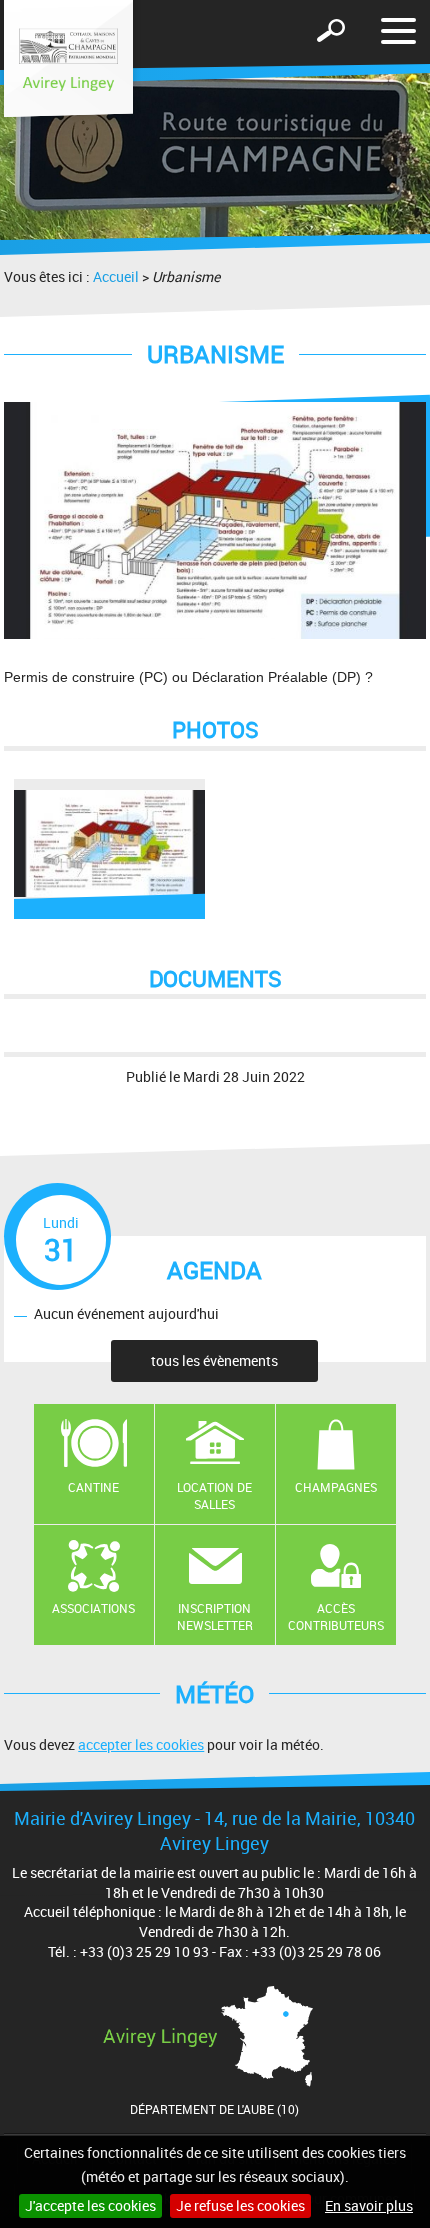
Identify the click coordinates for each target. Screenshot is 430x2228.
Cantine (93, 1487)
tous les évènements (214, 1360)
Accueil (116, 276)
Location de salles (214, 1495)
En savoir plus (369, 2205)
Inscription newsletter (215, 1616)
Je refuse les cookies (240, 2205)
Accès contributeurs (336, 1616)
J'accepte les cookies (90, 2205)
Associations (93, 1608)
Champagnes (336, 1487)
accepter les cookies (141, 1744)
